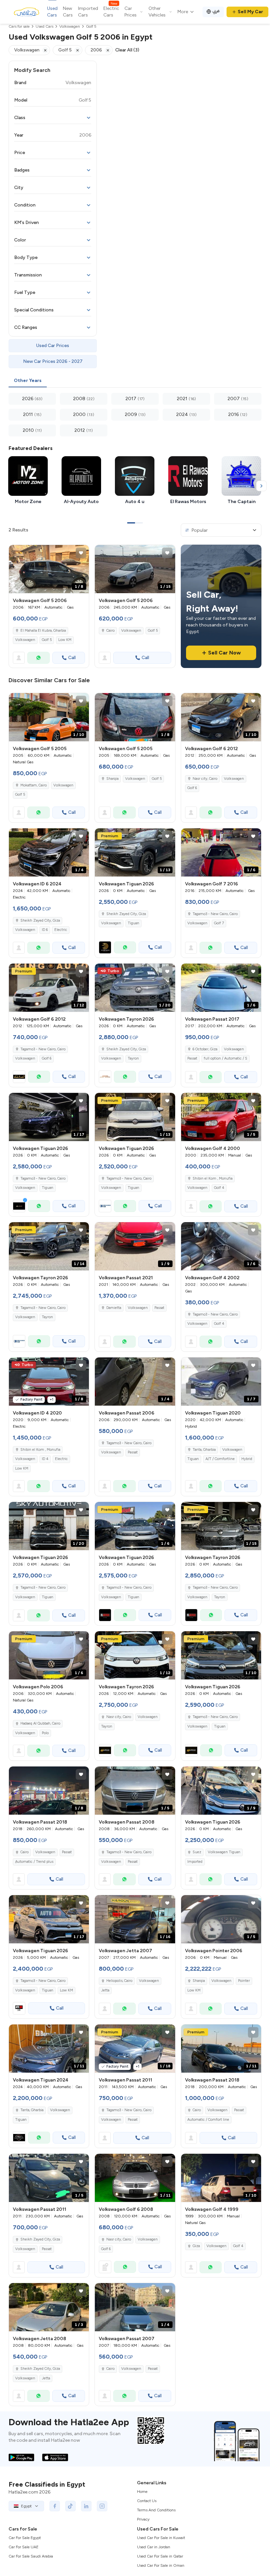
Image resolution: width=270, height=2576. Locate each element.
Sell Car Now (224, 653)
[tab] (28, 381)
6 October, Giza (205, 1049)
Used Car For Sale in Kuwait (161, 2538)
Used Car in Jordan (154, 2547)
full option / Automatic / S (226, 1058)
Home (142, 2492)
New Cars (68, 12)
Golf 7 (219, 923)
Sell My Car (250, 12)
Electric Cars (111, 12)
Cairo (110, 631)
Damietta (114, 1308)
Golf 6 (192, 788)
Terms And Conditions (156, 2510)
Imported (195, 1862)
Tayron (133, 1058)
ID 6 (45, 930)
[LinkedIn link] (86, 2506)
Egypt (26, 2506)
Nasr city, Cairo (205, 779)
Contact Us (147, 2501)
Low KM (65, 640)
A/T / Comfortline (220, 1459)
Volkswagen (25, 640)
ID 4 (45, 1459)
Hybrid (247, 1459)
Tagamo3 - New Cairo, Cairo (215, 914)
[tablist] (135, 381)
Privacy (143, 2519)
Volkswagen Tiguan (224, 1852)
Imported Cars (88, 12)
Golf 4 (219, 1188)
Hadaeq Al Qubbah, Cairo (40, 1723)
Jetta (105, 1990)
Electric (61, 930)
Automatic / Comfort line (208, 2120)
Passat (192, 1058)
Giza (196, 2246)
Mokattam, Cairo (34, 785)
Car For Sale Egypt (25, 2538)
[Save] (81, 553)
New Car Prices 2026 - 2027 (53, 361)
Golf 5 (47, 640)
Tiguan (134, 923)
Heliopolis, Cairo (119, 1981)
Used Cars (52, 12)
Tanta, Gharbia (204, 1450)
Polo (45, 1733)
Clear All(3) (127, 50)
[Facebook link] (55, 2506)
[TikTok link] (70, 2506)
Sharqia (112, 779)
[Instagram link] (102, 2506)
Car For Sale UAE (24, 2547)
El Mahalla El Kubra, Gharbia (43, 631)
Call (72, 658)
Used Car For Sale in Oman (161, 2565)
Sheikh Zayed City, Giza (40, 921)
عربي (216, 11)
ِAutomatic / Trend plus (34, 1862)
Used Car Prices (53, 346)
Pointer (244, 1981)
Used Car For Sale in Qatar (160, 2556)
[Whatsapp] (39, 658)
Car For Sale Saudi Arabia (31, 2556)
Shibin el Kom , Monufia (213, 1178)
